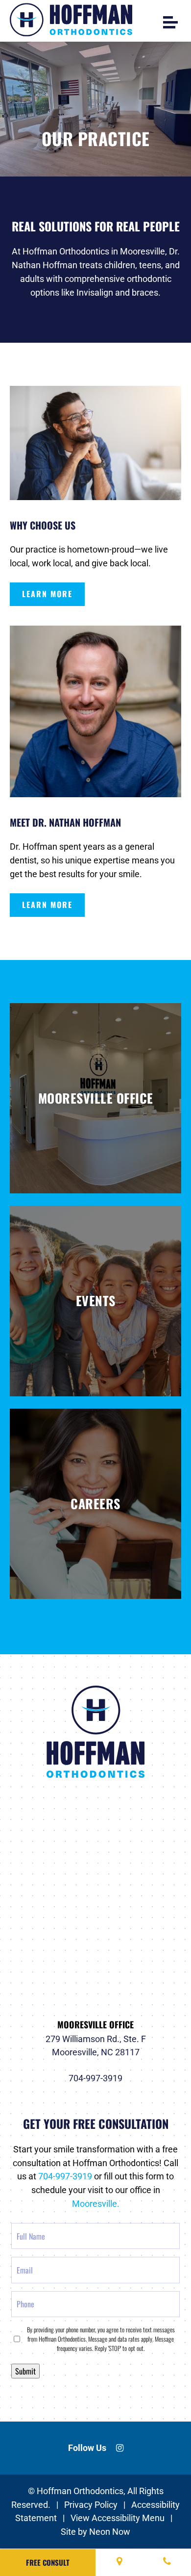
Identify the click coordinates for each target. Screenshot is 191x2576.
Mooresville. (96, 2204)
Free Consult (48, 2562)
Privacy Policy (91, 2505)
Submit (25, 2371)
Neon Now (110, 2532)
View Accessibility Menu (118, 2518)
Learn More (47, 594)
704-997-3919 (95, 2079)
